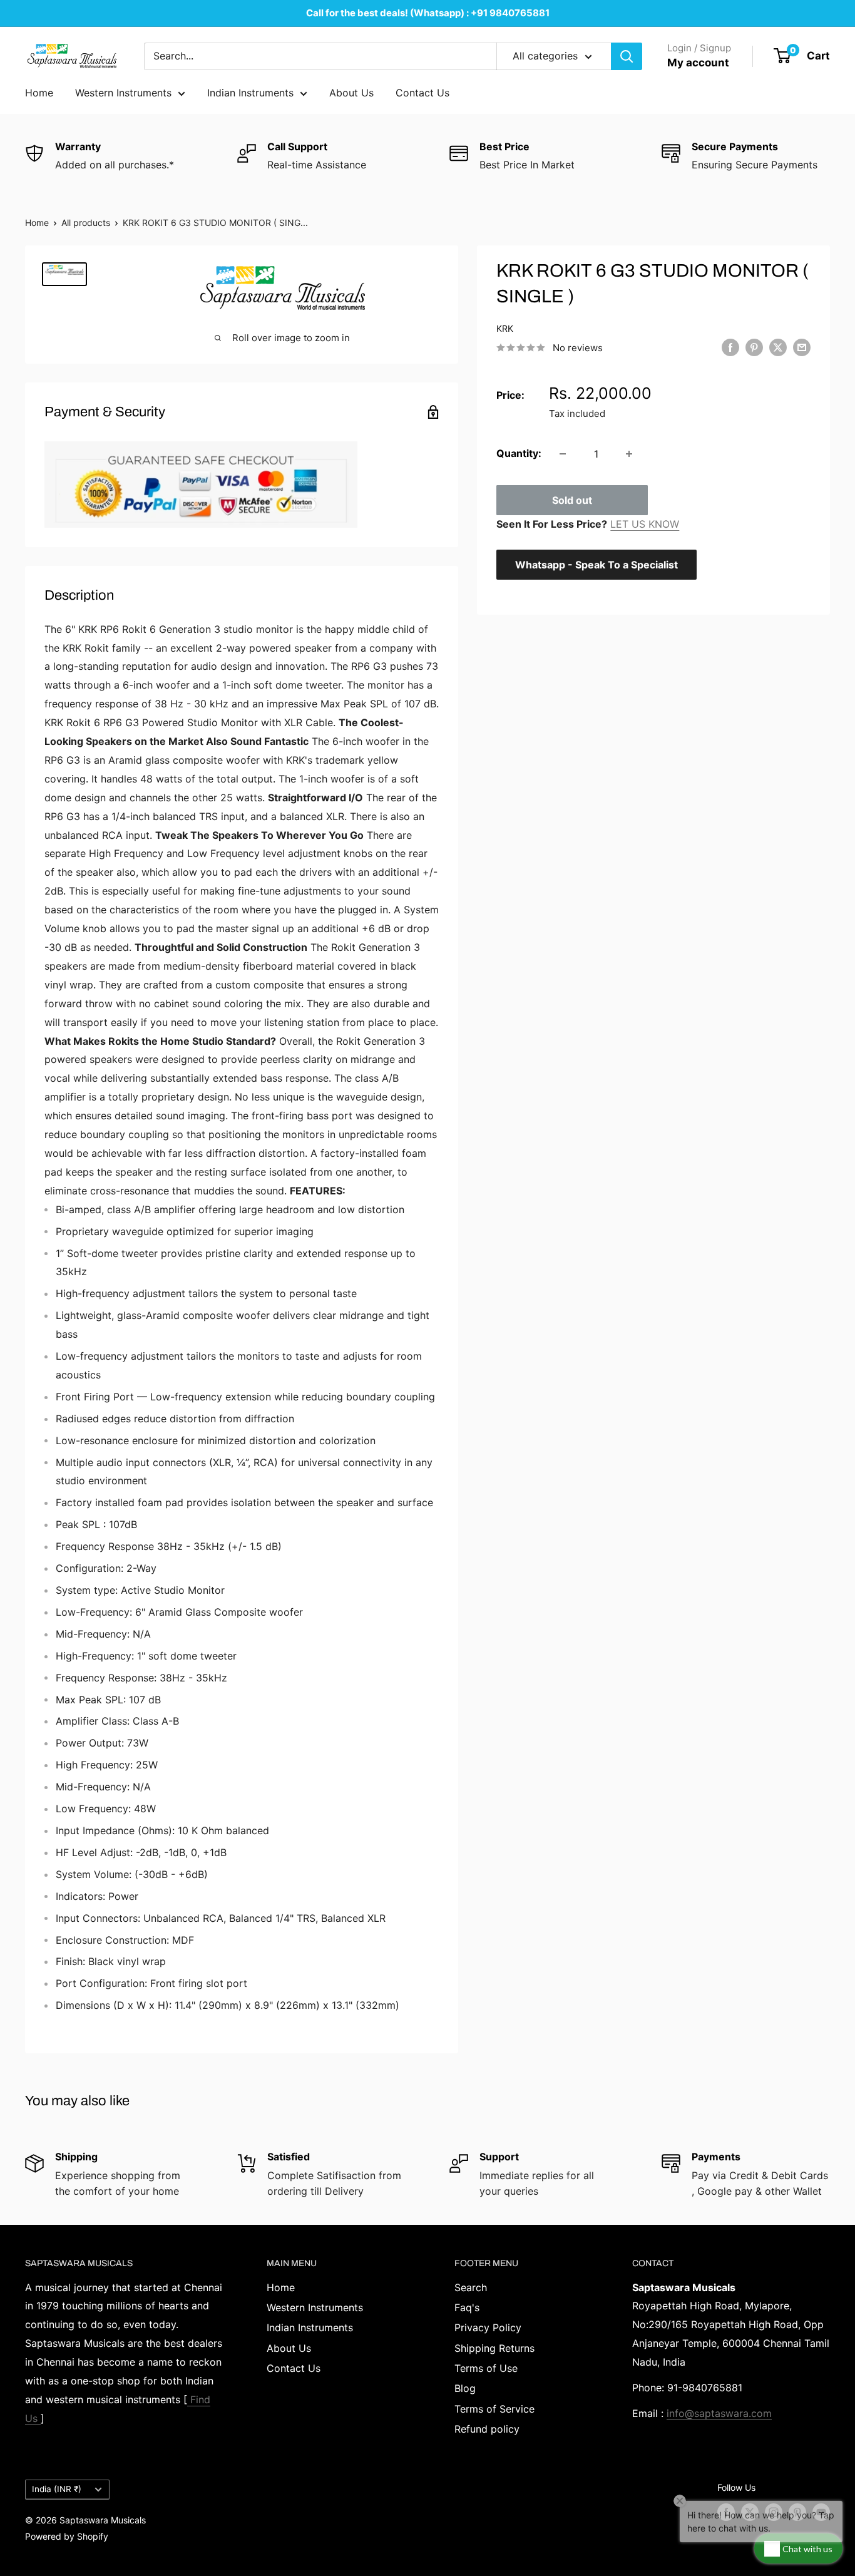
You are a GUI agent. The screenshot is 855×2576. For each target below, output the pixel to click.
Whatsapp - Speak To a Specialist (596, 565)
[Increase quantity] (629, 454)
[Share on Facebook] (730, 347)
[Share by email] (802, 347)
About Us (351, 93)
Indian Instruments (250, 93)
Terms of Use (486, 2368)
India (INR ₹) (57, 2489)
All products (86, 223)
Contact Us (422, 93)
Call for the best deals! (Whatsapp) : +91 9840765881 (428, 13)
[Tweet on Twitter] (778, 347)
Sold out (572, 500)
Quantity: (519, 453)
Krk (505, 328)
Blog (465, 2388)
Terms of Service (494, 2409)
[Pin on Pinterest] (754, 347)
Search (471, 2287)
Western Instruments (123, 93)
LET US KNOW (645, 524)
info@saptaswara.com (719, 2413)
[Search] (627, 56)
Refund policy (487, 2429)
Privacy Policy (488, 2327)
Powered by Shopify (67, 2536)
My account (698, 63)
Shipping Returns (494, 2348)
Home (39, 93)
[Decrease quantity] (563, 454)
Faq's (467, 2307)
